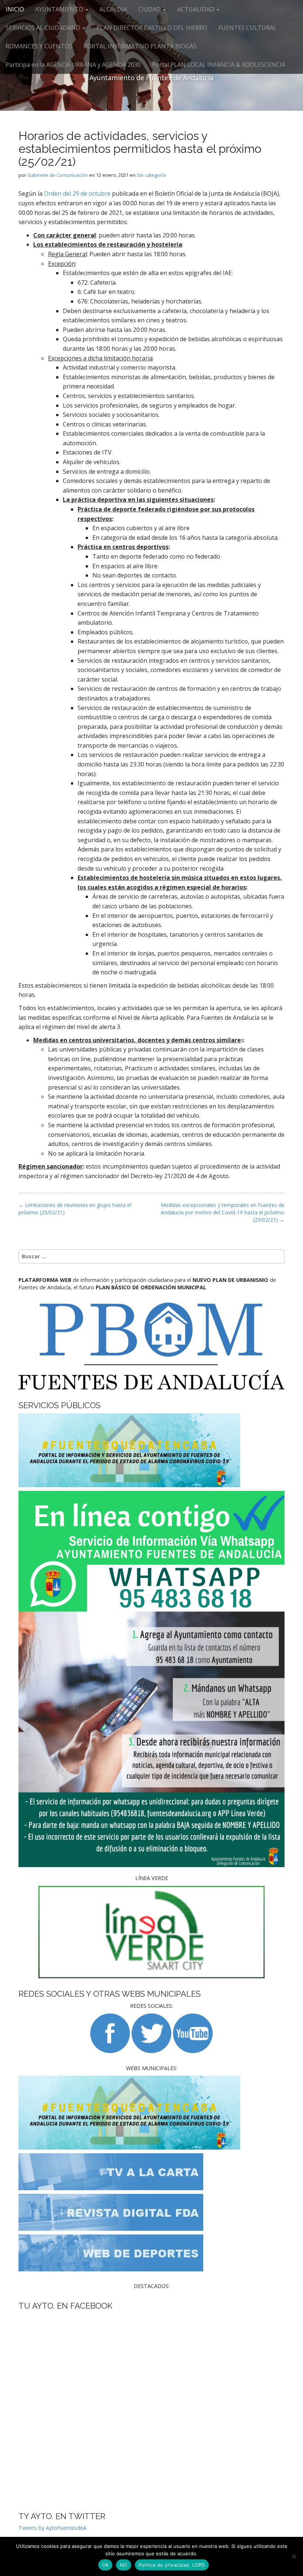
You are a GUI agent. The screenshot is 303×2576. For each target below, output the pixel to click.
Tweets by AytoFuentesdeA (52, 2528)
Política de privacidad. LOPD (172, 2565)
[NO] (294, 2556)
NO (124, 2565)
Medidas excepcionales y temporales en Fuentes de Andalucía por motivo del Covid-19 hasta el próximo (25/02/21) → (223, 1212)
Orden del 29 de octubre (78, 193)
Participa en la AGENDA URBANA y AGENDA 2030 (73, 65)
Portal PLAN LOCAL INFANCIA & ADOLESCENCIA (219, 65)
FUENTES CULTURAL (248, 28)
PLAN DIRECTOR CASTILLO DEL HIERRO (152, 28)
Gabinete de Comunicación (58, 175)
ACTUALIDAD (196, 9)
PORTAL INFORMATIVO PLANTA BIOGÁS (140, 46)
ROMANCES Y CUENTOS (39, 46)
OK (105, 2565)
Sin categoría (151, 175)
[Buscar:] (151, 1256)
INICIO (15, 9)
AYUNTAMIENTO (60, 9)
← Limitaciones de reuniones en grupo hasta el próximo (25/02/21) (75, 1209)
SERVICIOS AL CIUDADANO (44, 28)
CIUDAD (150, 9)
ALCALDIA (113, 9)
